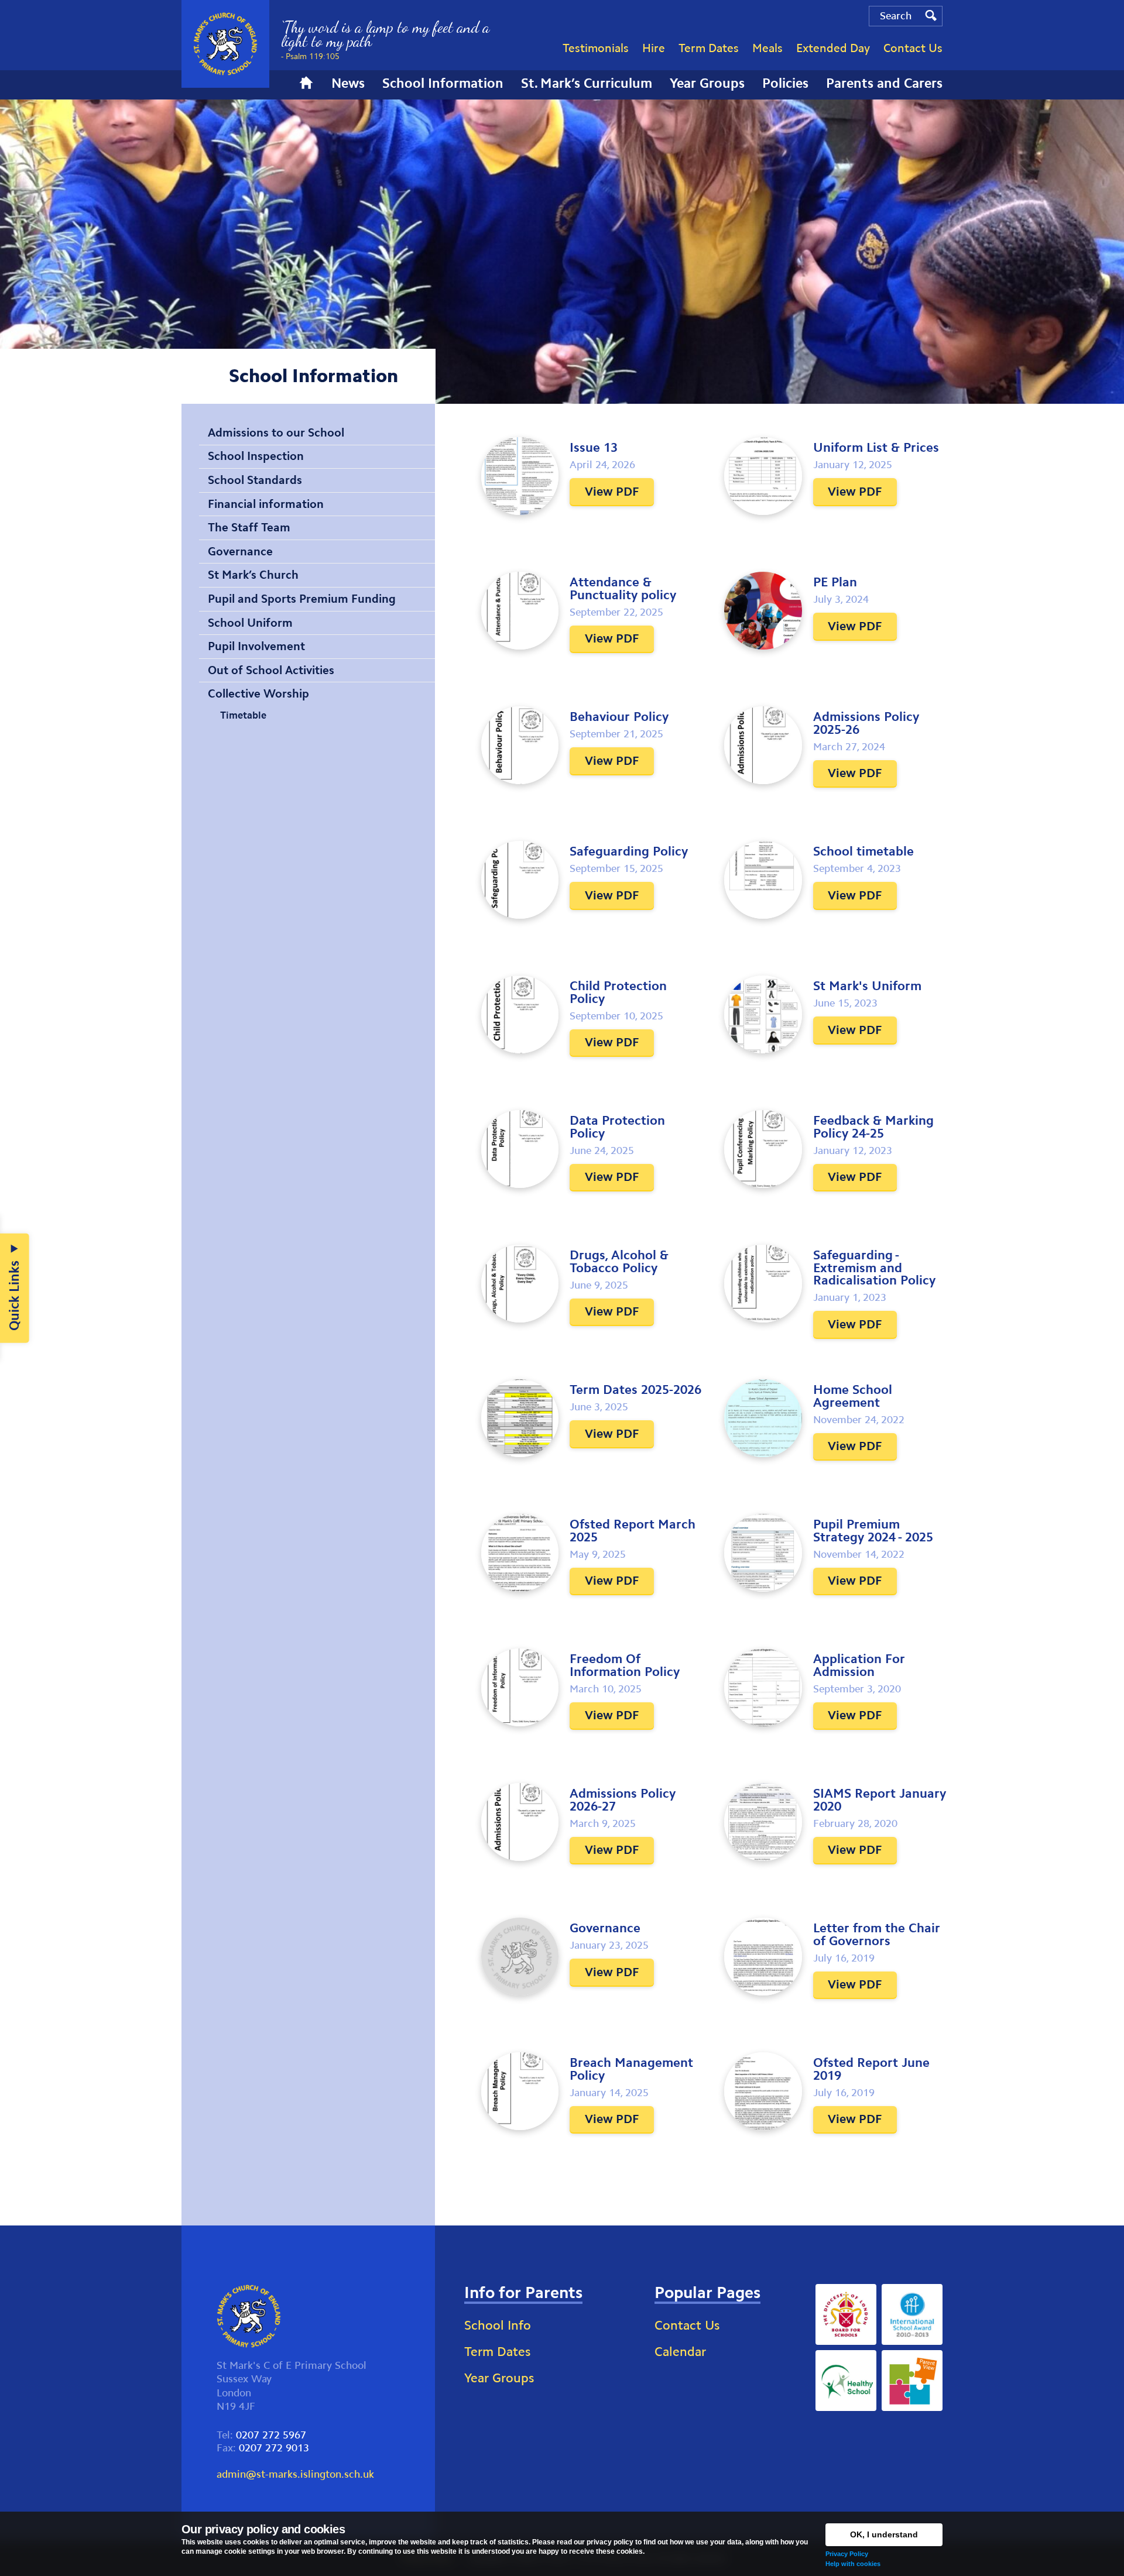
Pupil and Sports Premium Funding (302, 599)
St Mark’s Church (253, 575)
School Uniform (250, 623)
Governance (240, 551)
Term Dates (497, 2352)
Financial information (266, 504)
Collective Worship (258, 693)
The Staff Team (249, 527)
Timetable (243, 715)
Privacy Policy (847, 2554)
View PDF (612, 492)
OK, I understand (884, 2534)
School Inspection (256, 456)
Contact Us (687, 2325)
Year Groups (499, 2378)
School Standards (255, 480)
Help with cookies (853, 2564)
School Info (498, 2325)
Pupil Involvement (256, 646)
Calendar (680, 2352)
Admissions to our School (276, 432)
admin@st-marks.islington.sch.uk (295, 2474)
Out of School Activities (271, 670)
